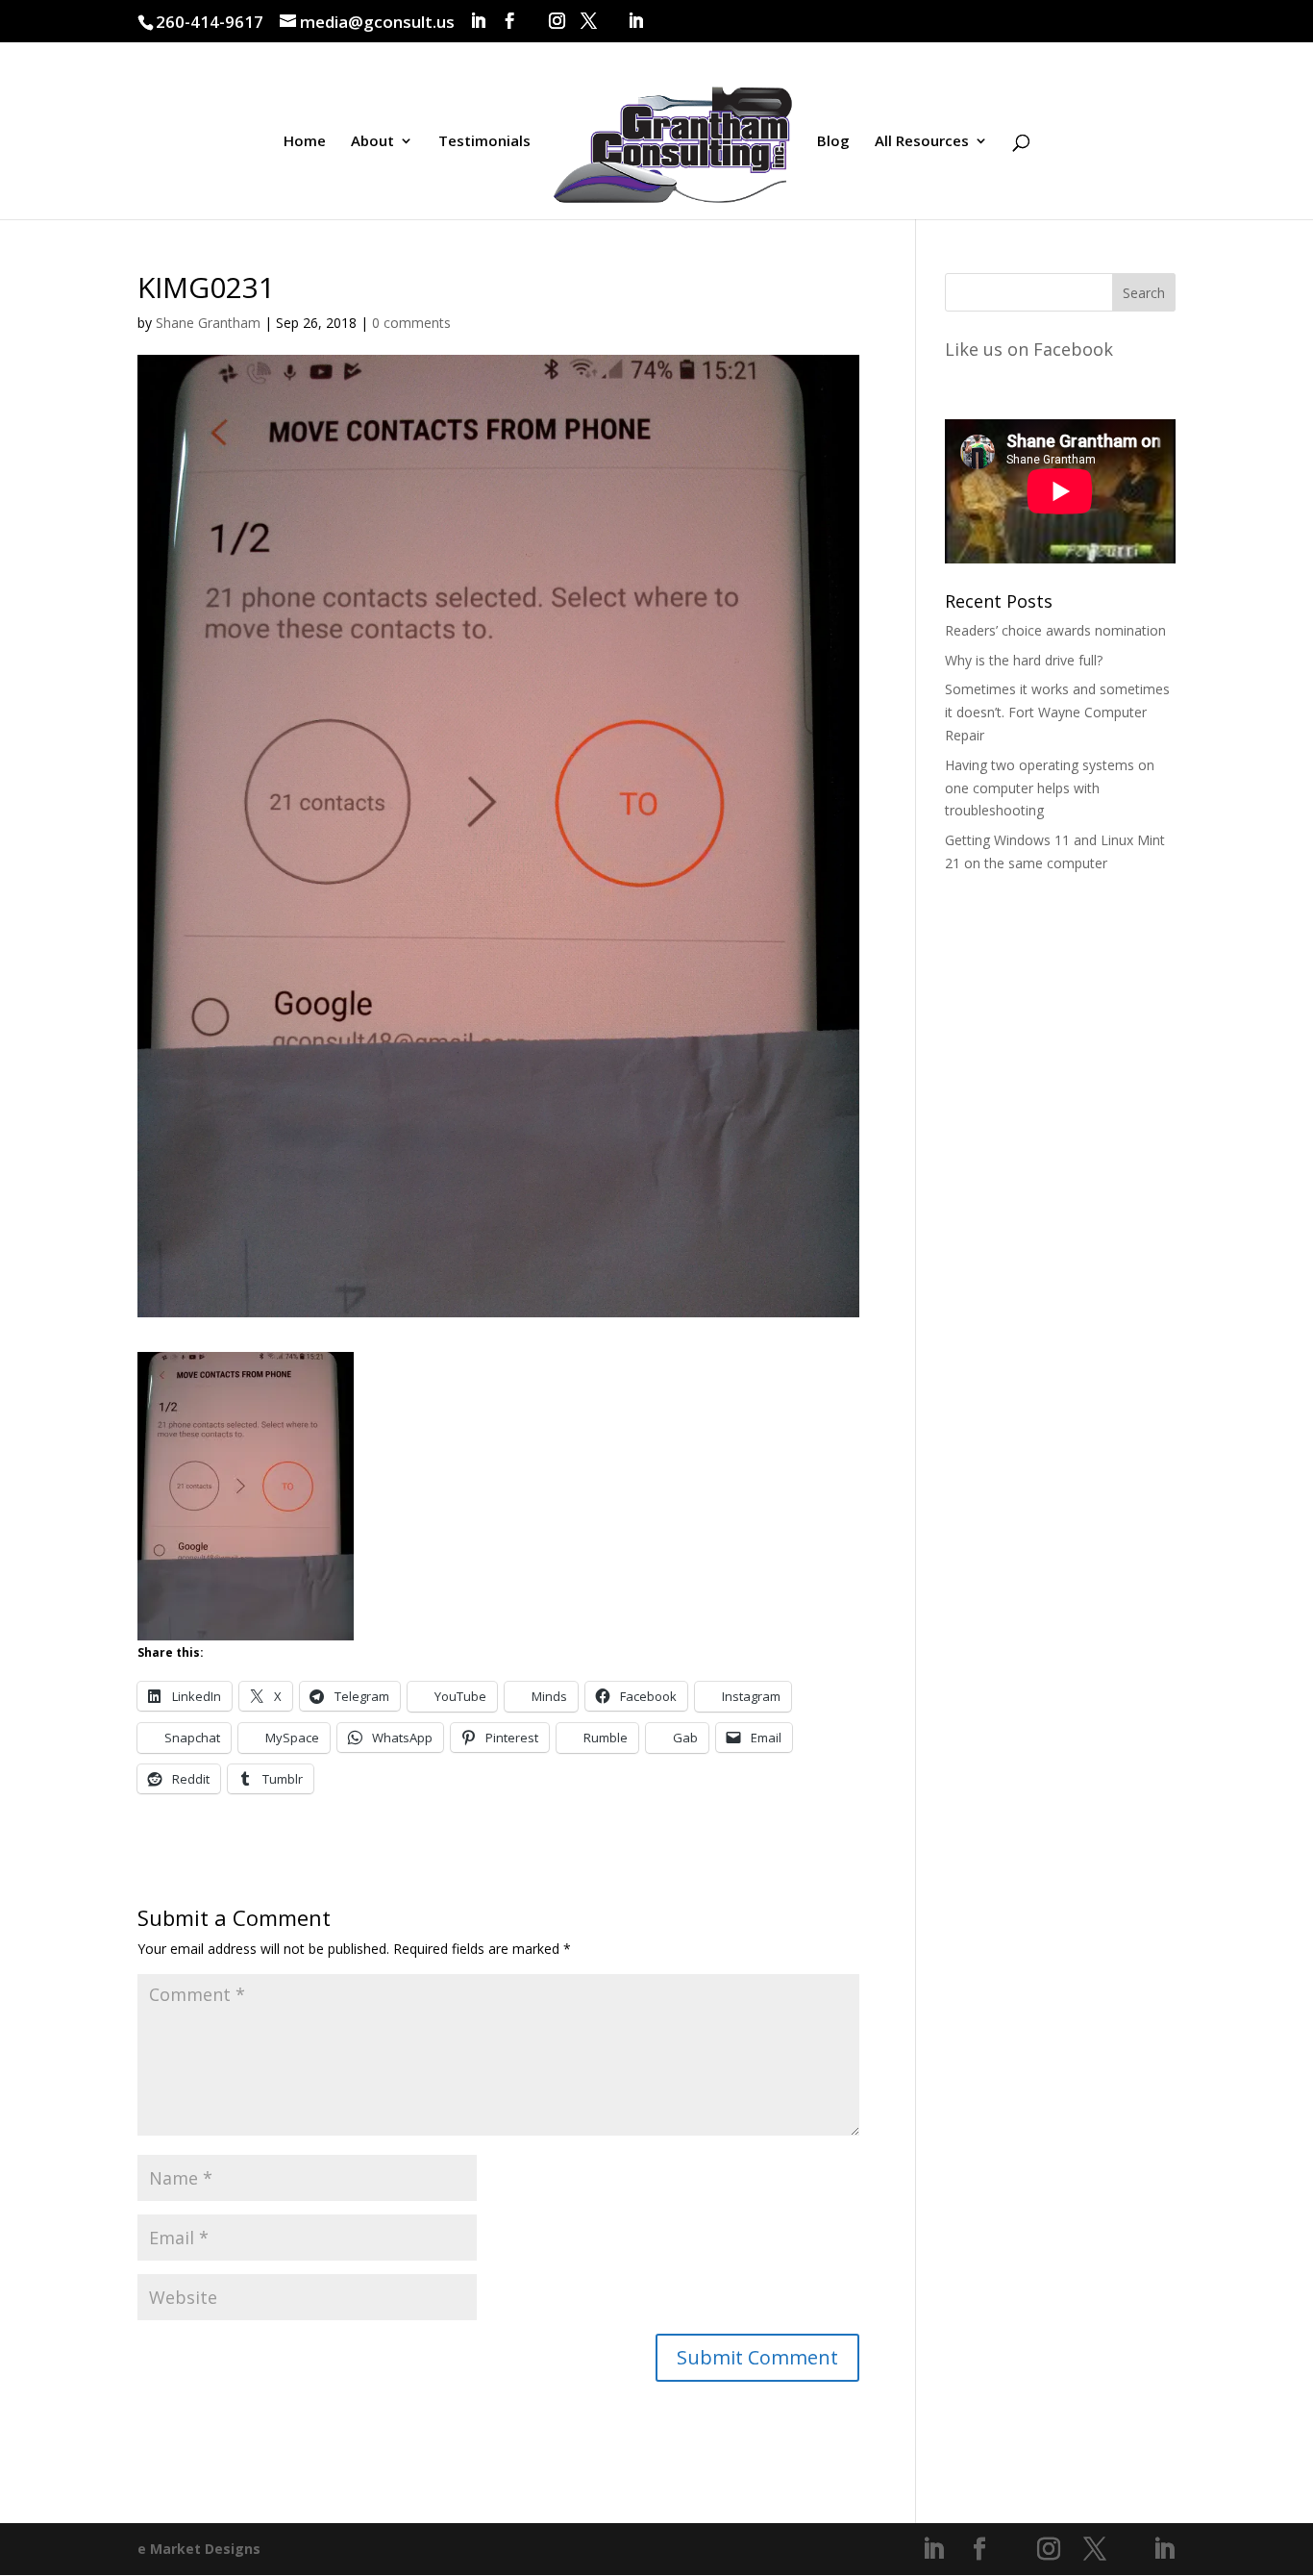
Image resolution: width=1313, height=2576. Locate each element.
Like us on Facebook (1029, 349)
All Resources (922, 142)
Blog (833, 142)
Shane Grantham (208, 323)
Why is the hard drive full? (1024, 660)
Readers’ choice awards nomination (1055, 630)
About (372, 142)
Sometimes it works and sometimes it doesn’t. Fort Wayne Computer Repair (1057, 712)
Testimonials (484, 142)
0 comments (411, 323)
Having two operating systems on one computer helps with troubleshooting (1050, 788)
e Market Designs (199, 2549)
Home (305, 142)
